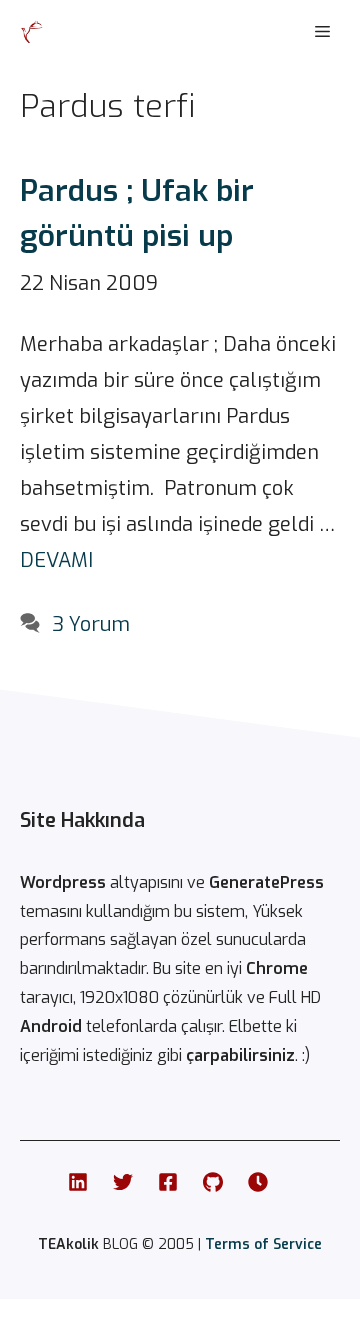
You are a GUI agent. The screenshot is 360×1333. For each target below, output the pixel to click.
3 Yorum (91, 624)
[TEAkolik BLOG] (32, 32)
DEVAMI (56, 560)
